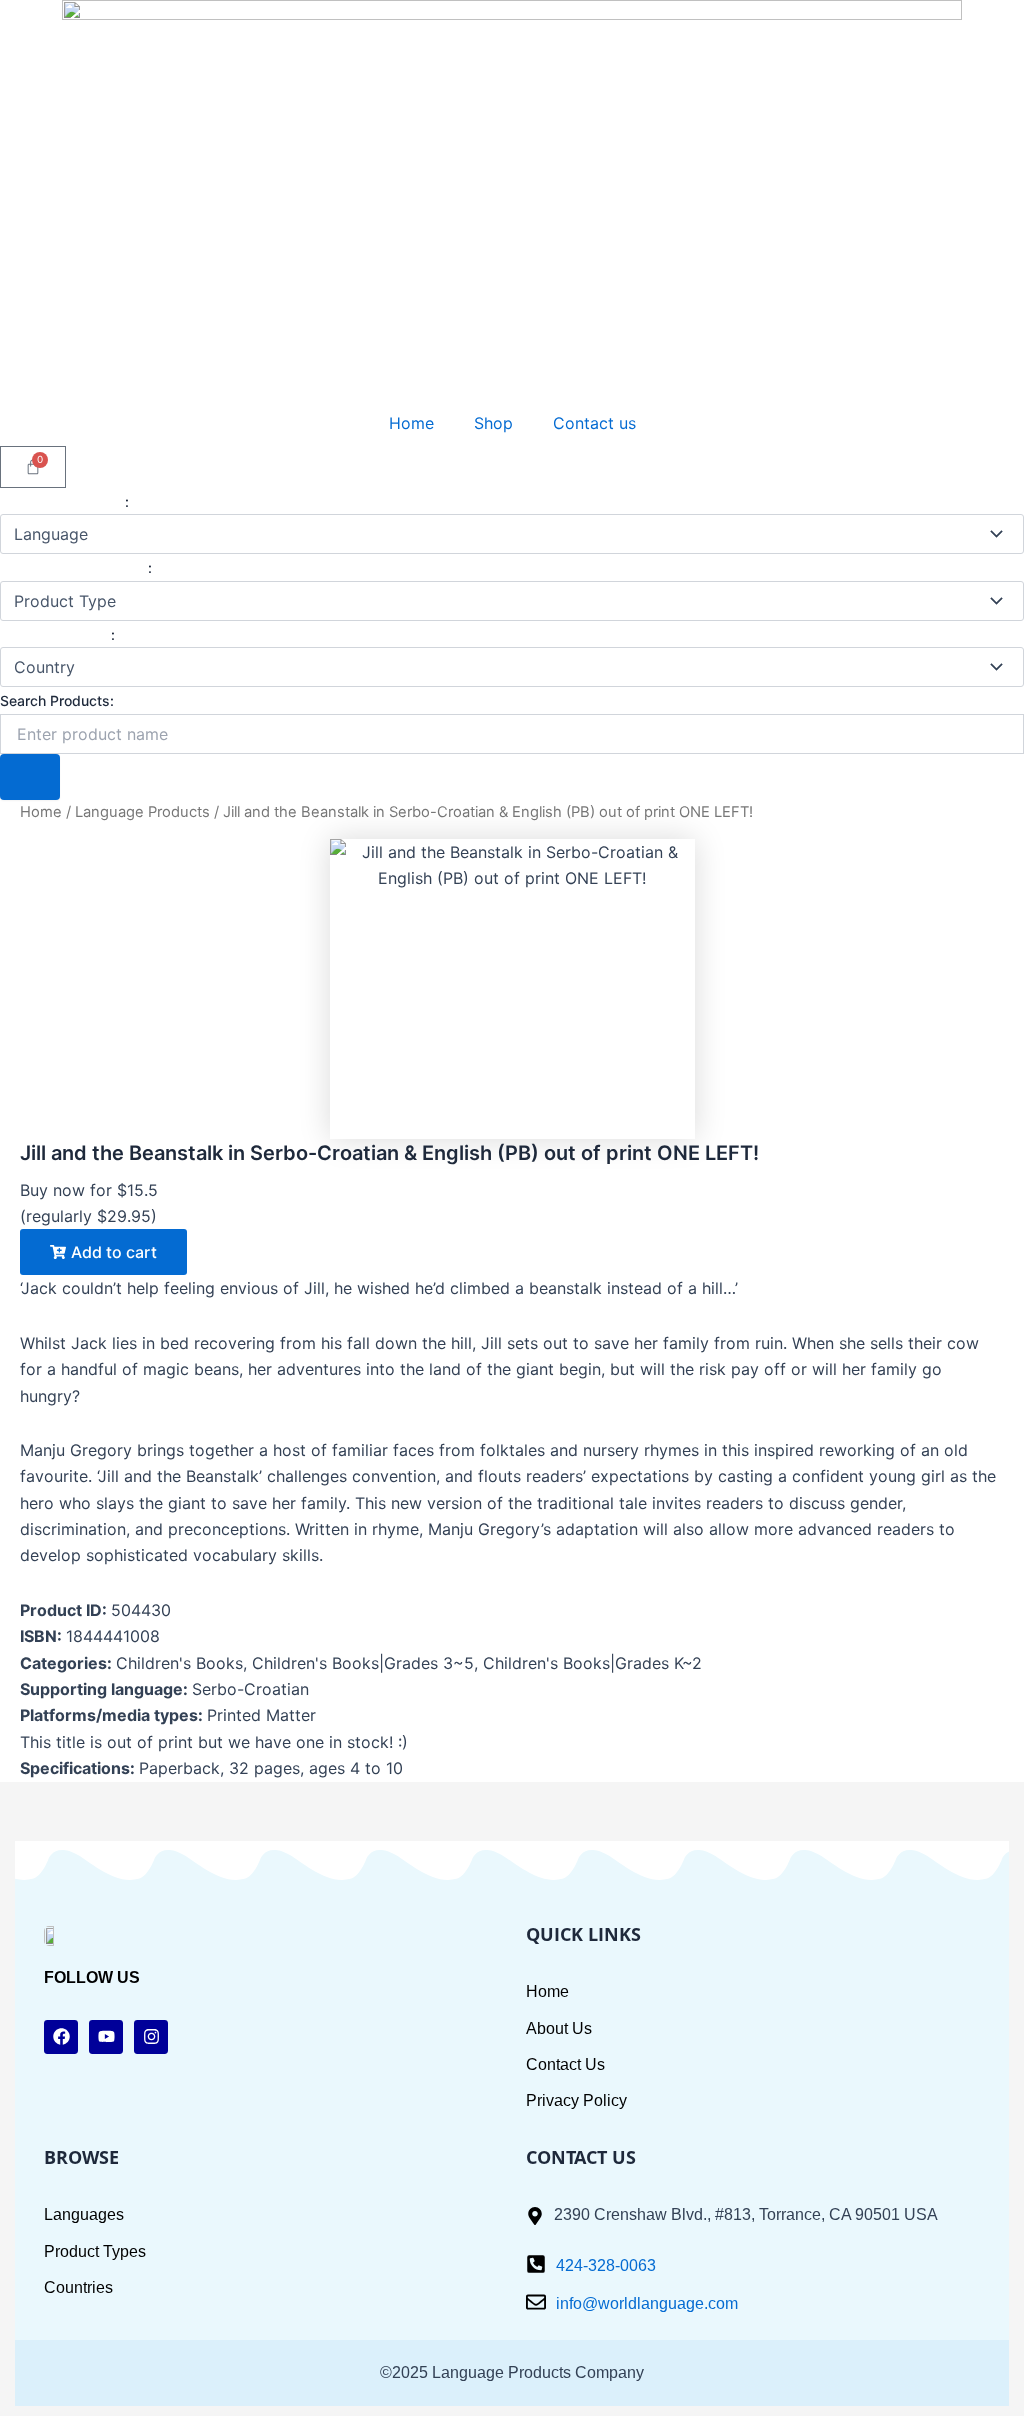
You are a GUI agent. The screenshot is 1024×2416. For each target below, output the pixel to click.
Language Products (142, 812)
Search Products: (57, 700)
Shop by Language (62, 501)
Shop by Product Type (74, 567)
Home (411, 423)
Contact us (594, 423)
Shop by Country (55, 634)
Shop (493, 423)
